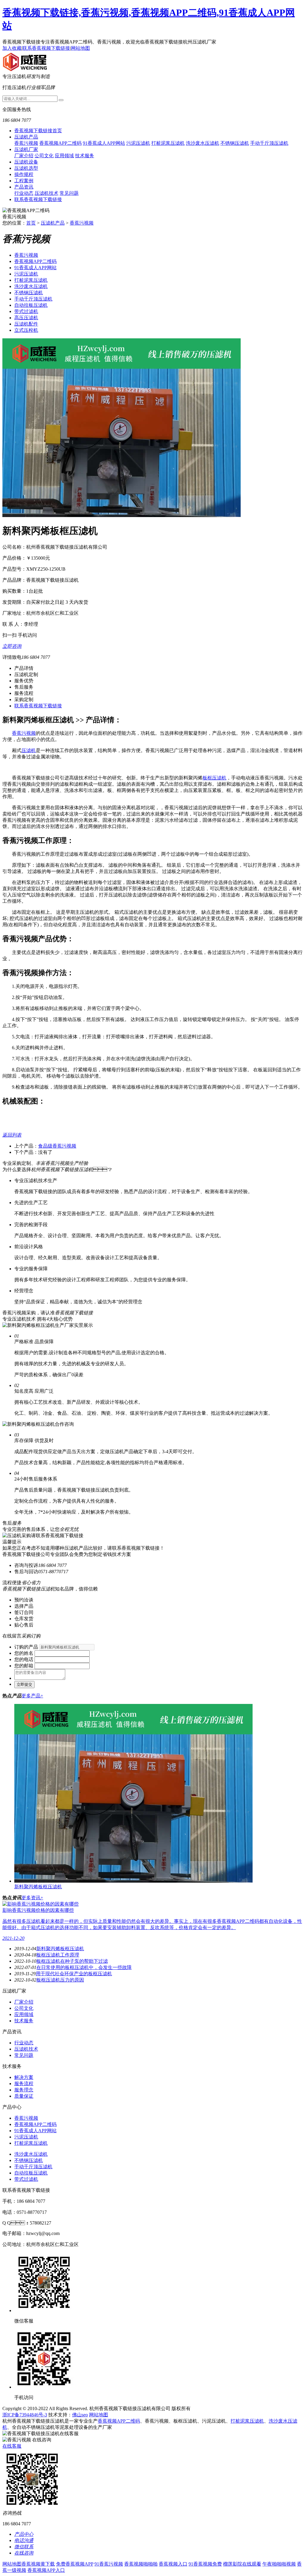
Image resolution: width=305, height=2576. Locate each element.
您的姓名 (24, 1653)
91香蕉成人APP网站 (104, 143)
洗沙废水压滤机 (203, 143)
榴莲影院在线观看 (242, 2564)
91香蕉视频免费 (205, 2564)
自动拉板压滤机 (31, 305)
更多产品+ (32, 1696)
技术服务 (85, 156)
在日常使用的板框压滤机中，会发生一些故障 (84, 1967)
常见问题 (69, 193)
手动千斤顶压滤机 (269, 143)
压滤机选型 (26, 168)
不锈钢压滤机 (235, 143)
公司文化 (44, 156)
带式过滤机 (26, 311)
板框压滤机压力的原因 (60, 1980)
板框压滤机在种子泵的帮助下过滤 (72, 1961)
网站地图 (80, 48)
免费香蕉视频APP (75, 2564)
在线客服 (12, 2446)
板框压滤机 (214, 778)
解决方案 (24, 2077)
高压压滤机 (26, 318)
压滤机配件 (26, 324)
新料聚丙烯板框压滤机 (60, 1949)
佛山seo (80, 2415)
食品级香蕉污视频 (57, 1146)
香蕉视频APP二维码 (60, 143)
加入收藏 (12, 48)
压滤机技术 (46, 193)
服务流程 (24, 2084)
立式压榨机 (26, 330)
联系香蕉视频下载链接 (46, 48)
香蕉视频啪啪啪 (141, 2564)
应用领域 (64, 156)
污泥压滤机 (138, 143)
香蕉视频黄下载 (38, 2564)
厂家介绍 (24, 156)
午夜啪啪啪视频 (279, 2564)
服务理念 (24, 2090)
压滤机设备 (26, 162)
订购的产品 (26, 1647)
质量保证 (24, 2096)
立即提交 (24, 1684)
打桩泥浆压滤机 (168, 143)
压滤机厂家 (26, 149)
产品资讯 (24, 187)
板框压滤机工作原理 (58, 1955)
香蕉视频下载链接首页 (38, 131)
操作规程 (24, 174)
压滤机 (29, 750)
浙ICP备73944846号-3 (25, 2415)
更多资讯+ (32, 1898)
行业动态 (24, 193)
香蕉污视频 (26, 143)
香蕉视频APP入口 (46, 2570)
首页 (31, 223)
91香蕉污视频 (109, 2564)
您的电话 (24, 1659)
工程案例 (24, 181)
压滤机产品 (26, 137)
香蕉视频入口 (173, 2564)
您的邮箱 (24, 1666)
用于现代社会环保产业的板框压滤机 (74, 1974)
